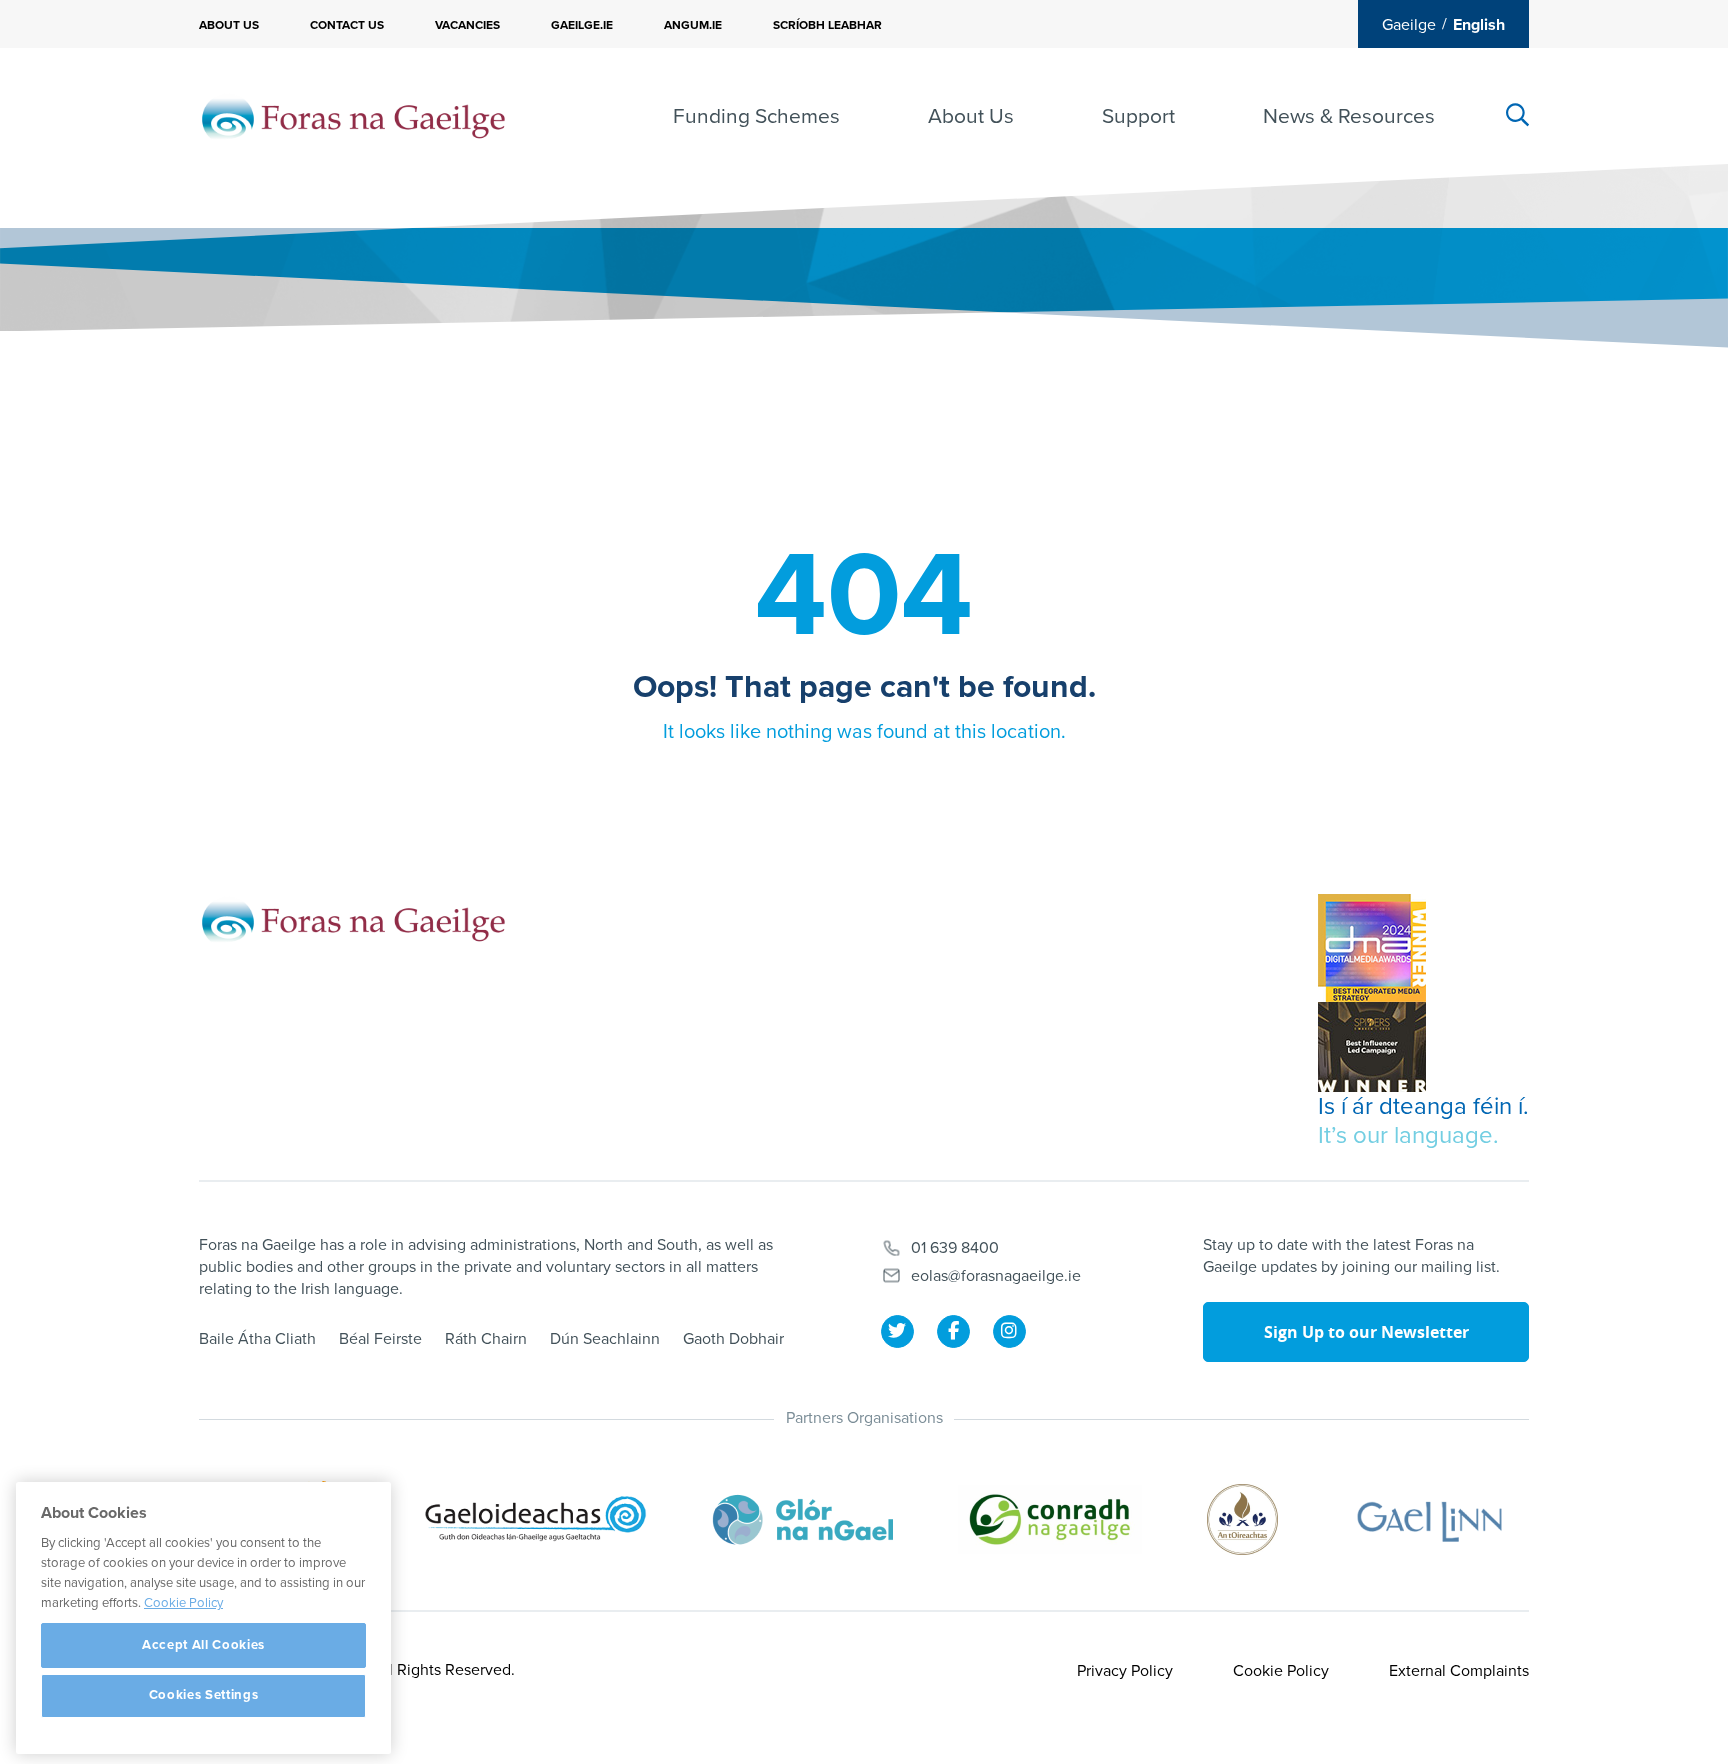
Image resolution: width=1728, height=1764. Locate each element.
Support (1138, 116)
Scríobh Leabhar (827, 25)
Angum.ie (693, 25)
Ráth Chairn (486, 1339)
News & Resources (1349, 116)
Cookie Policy (1281, 1671)
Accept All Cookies (203, 1645)
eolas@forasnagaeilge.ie (996, 1276)
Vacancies (467, 25)
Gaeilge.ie (582, 25)
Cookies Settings (204, 1696)
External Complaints (1459, 1671)
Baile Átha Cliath (257, 1339)
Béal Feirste (380, 1339)
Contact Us (347, 25)
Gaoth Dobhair (733, 1339)
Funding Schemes (756, 116)
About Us (229, 25)
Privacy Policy (1125, 1671)
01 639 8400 (955, 1248)
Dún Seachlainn (605, 1339)
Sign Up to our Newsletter (1366, 1332)
